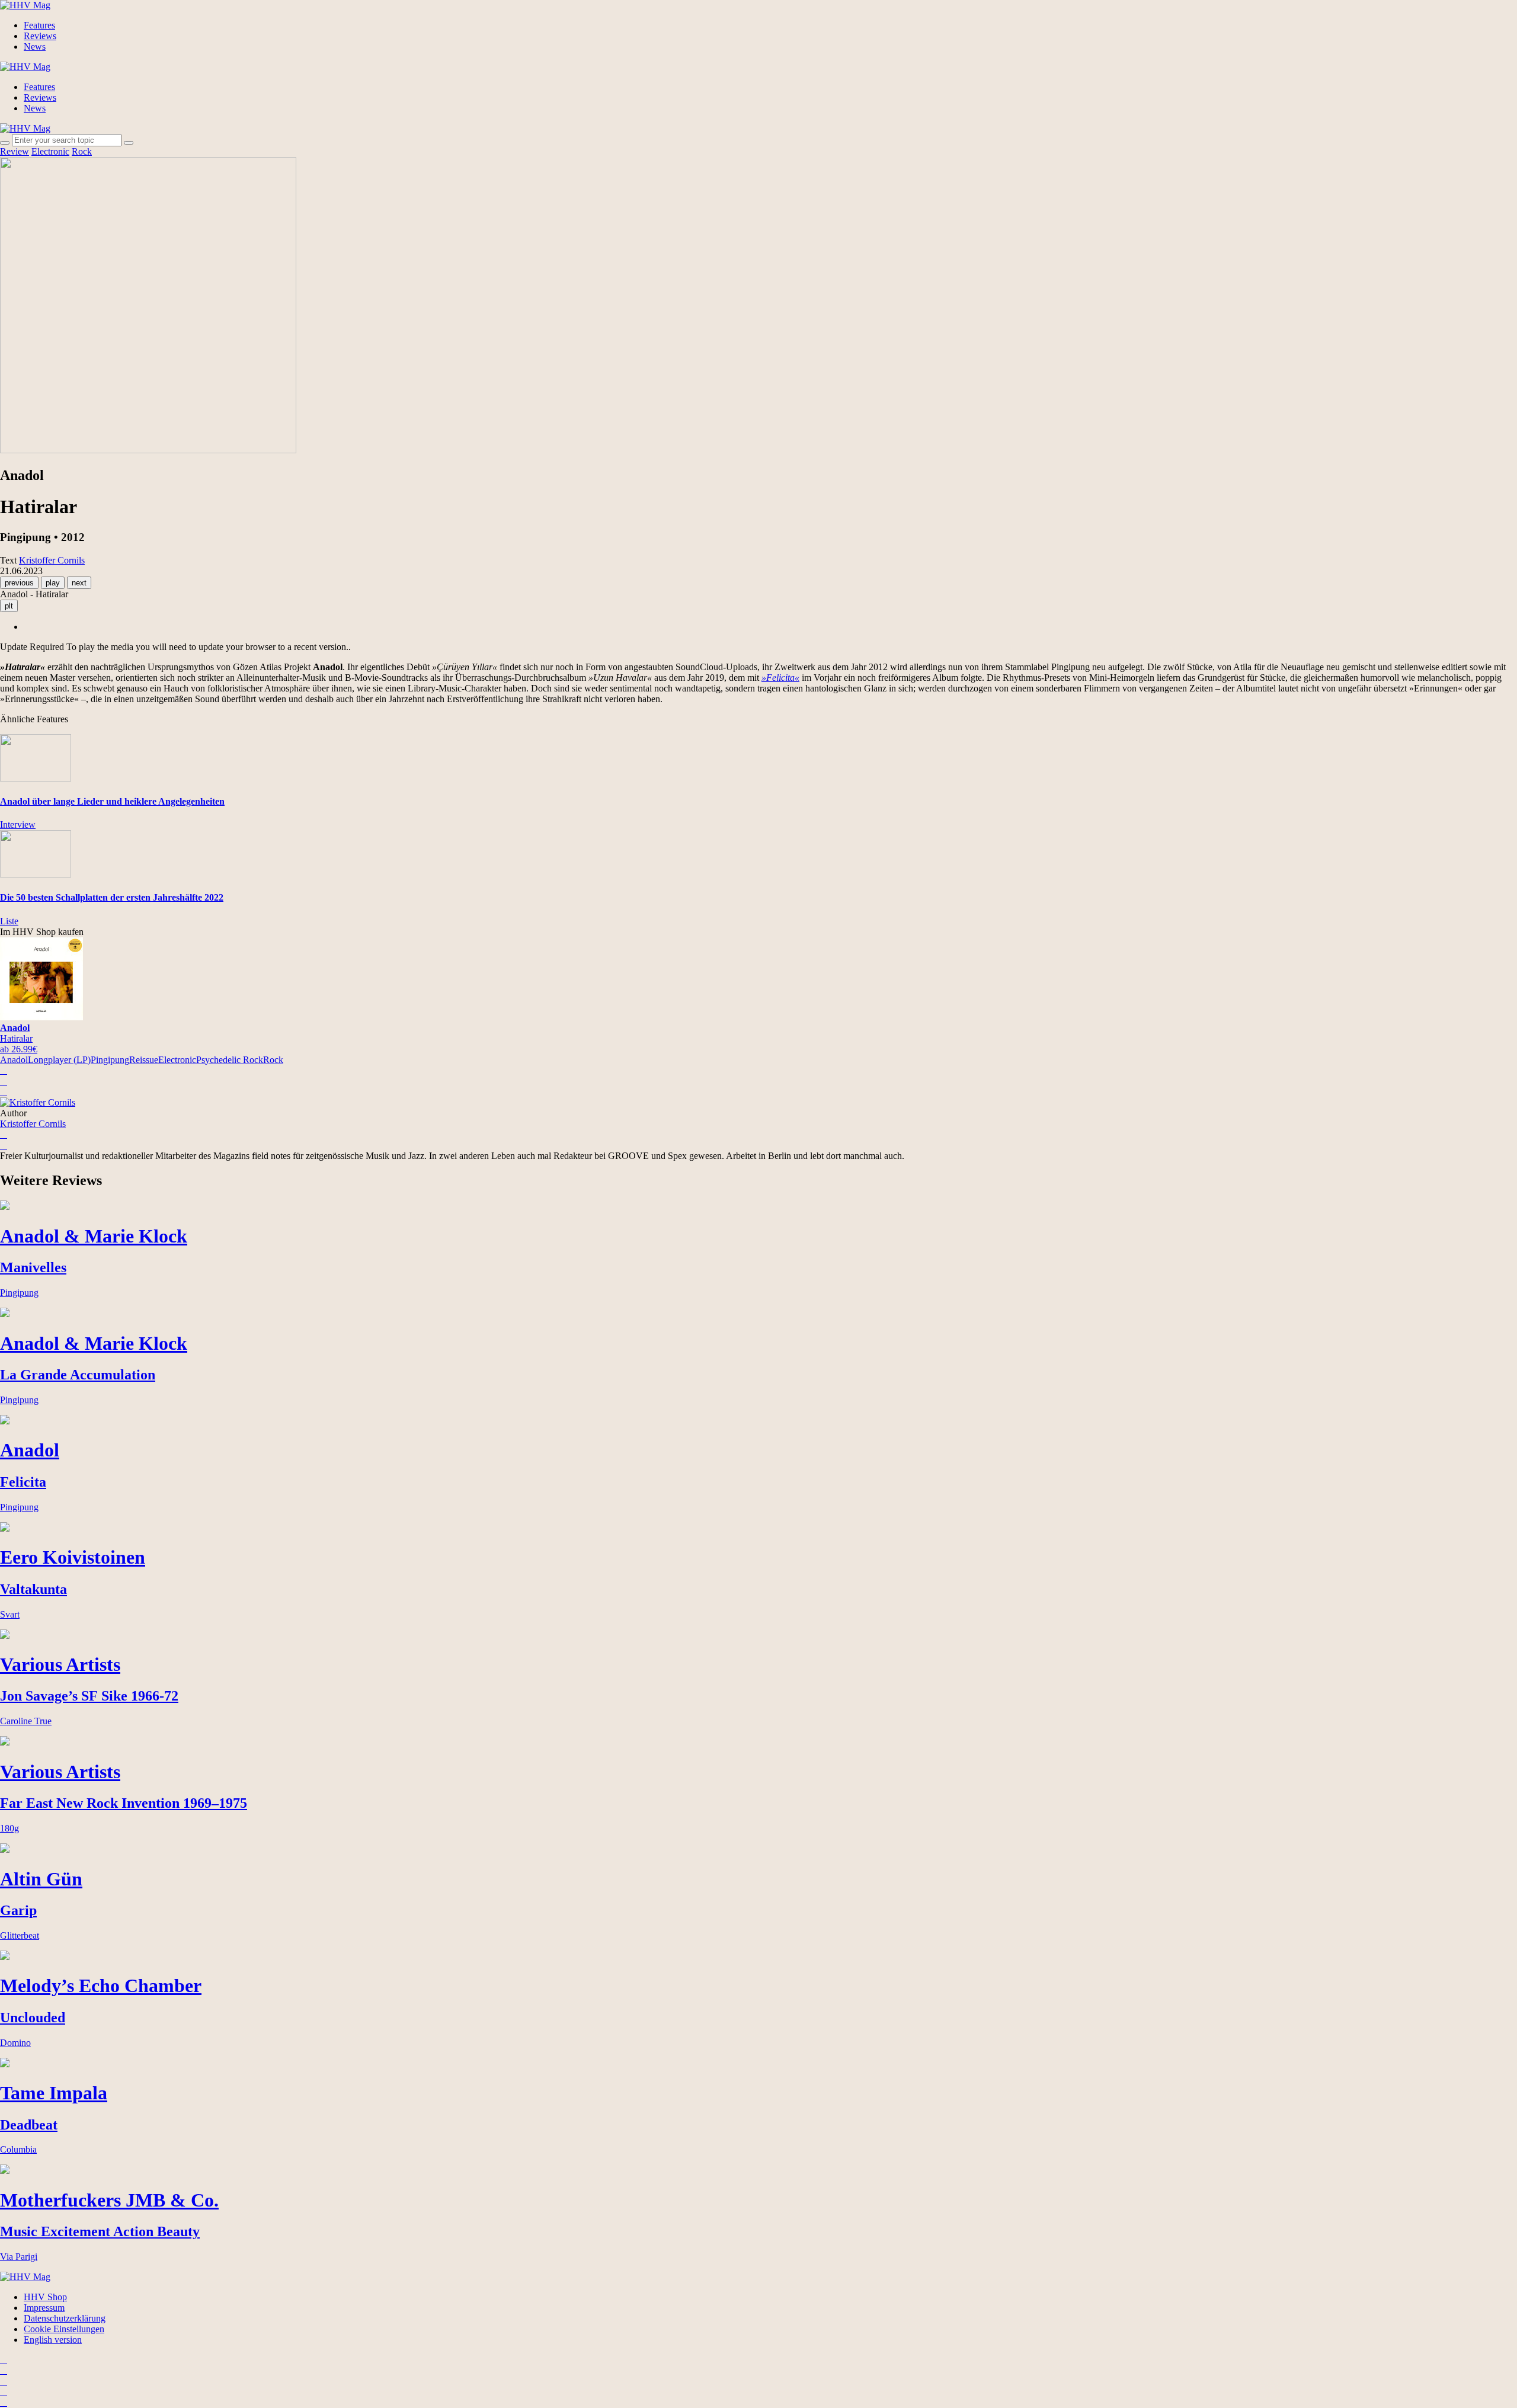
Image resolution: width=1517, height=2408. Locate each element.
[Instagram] (4, 2360)
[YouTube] (4, 2381)
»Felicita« (780, 678)
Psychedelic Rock (230, 1060)
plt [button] (9, 606)
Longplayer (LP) (59, 1060)
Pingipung (110, 1060)
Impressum (44, 2308)
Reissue (144, 1060)
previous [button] (19, 583)
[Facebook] (4, 2370)
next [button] (79, 583)
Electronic (50, 151)
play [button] (53, 583)
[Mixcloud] (4, 2392)
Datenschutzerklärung (65, 2318)
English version (53, 2340)
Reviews (40, 36)
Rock (82, 151)
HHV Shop (45, 2297)
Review (15, 151)
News (35, 47)
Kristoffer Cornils (33, 1124)
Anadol (14, 1060)
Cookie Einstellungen (64, 2329)
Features (39, 25)
